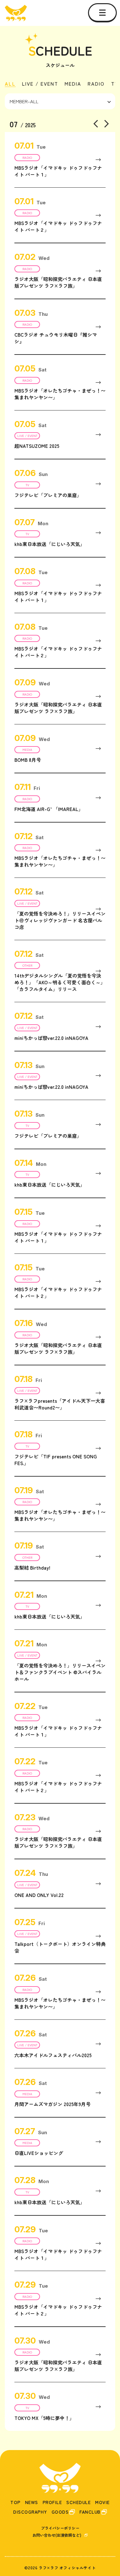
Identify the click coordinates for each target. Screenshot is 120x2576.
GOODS (60, 2512)
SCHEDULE (78, 2502)
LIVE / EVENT (40, 84)
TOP (15, 2502)
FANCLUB (90, 2512)
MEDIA (73, 84)
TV (115, 84)
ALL (10, 84)
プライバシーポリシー (60, 2528)
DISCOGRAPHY (30, 2512)
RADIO (96, 84)
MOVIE (102, 2502)
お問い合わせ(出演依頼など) (57, 2535)
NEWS (32, 2502)
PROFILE (52, 2502)
